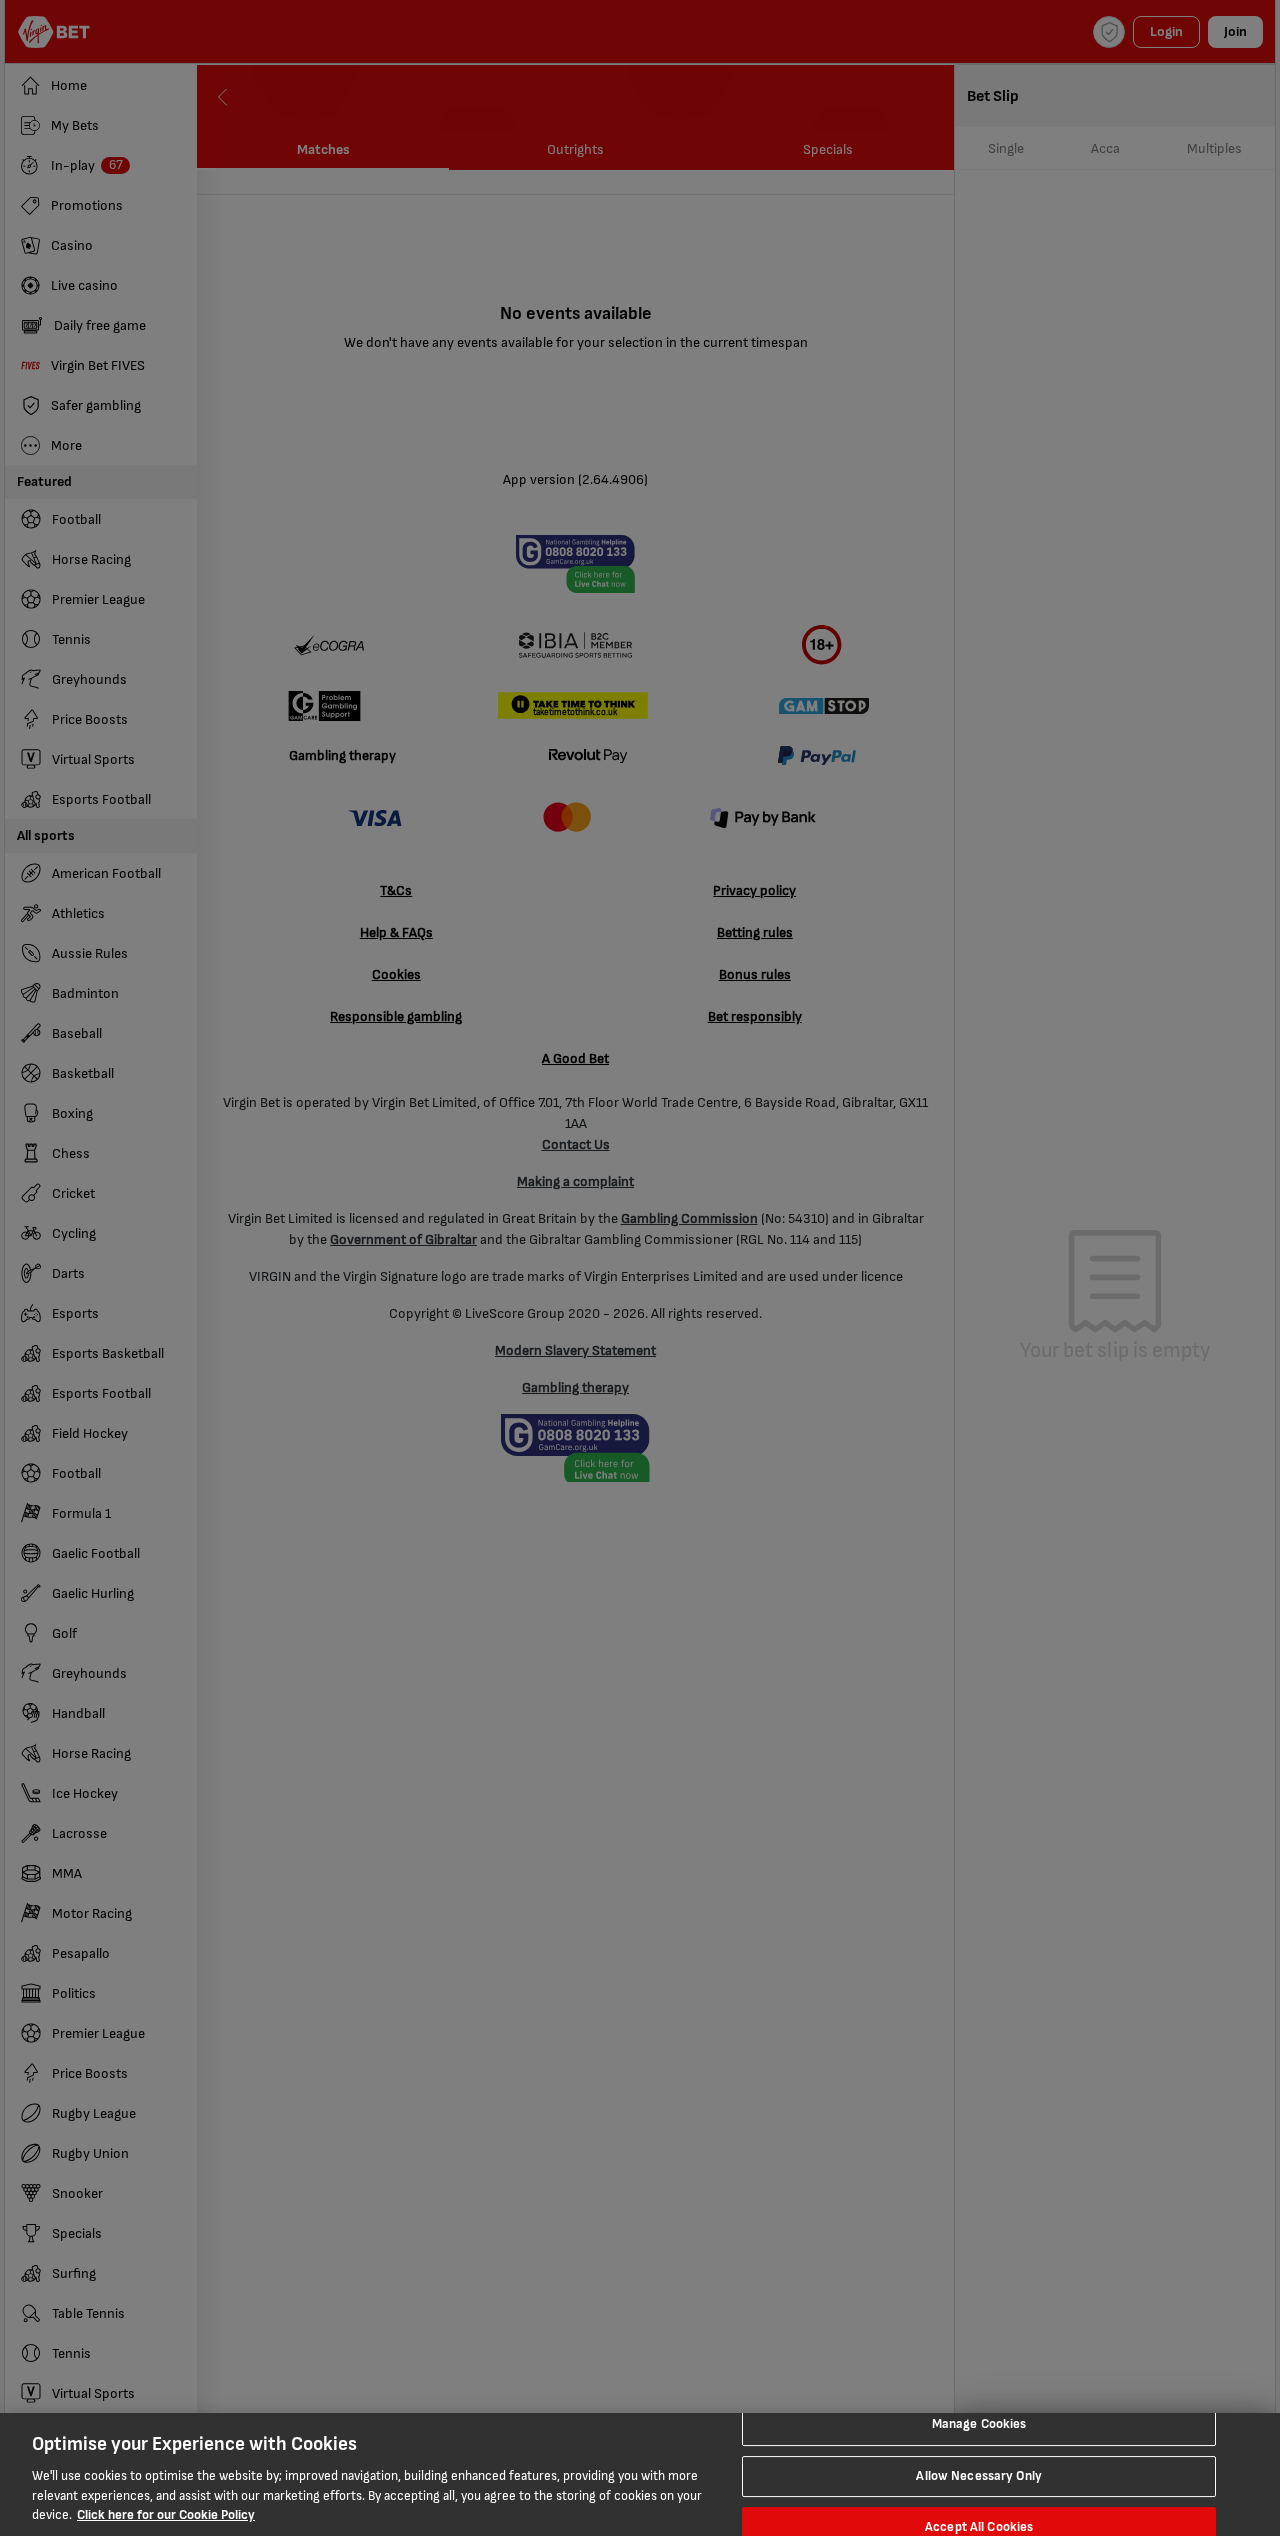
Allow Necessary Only (979, 2476)
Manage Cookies (979, 2424)
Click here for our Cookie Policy (166, 2515)
